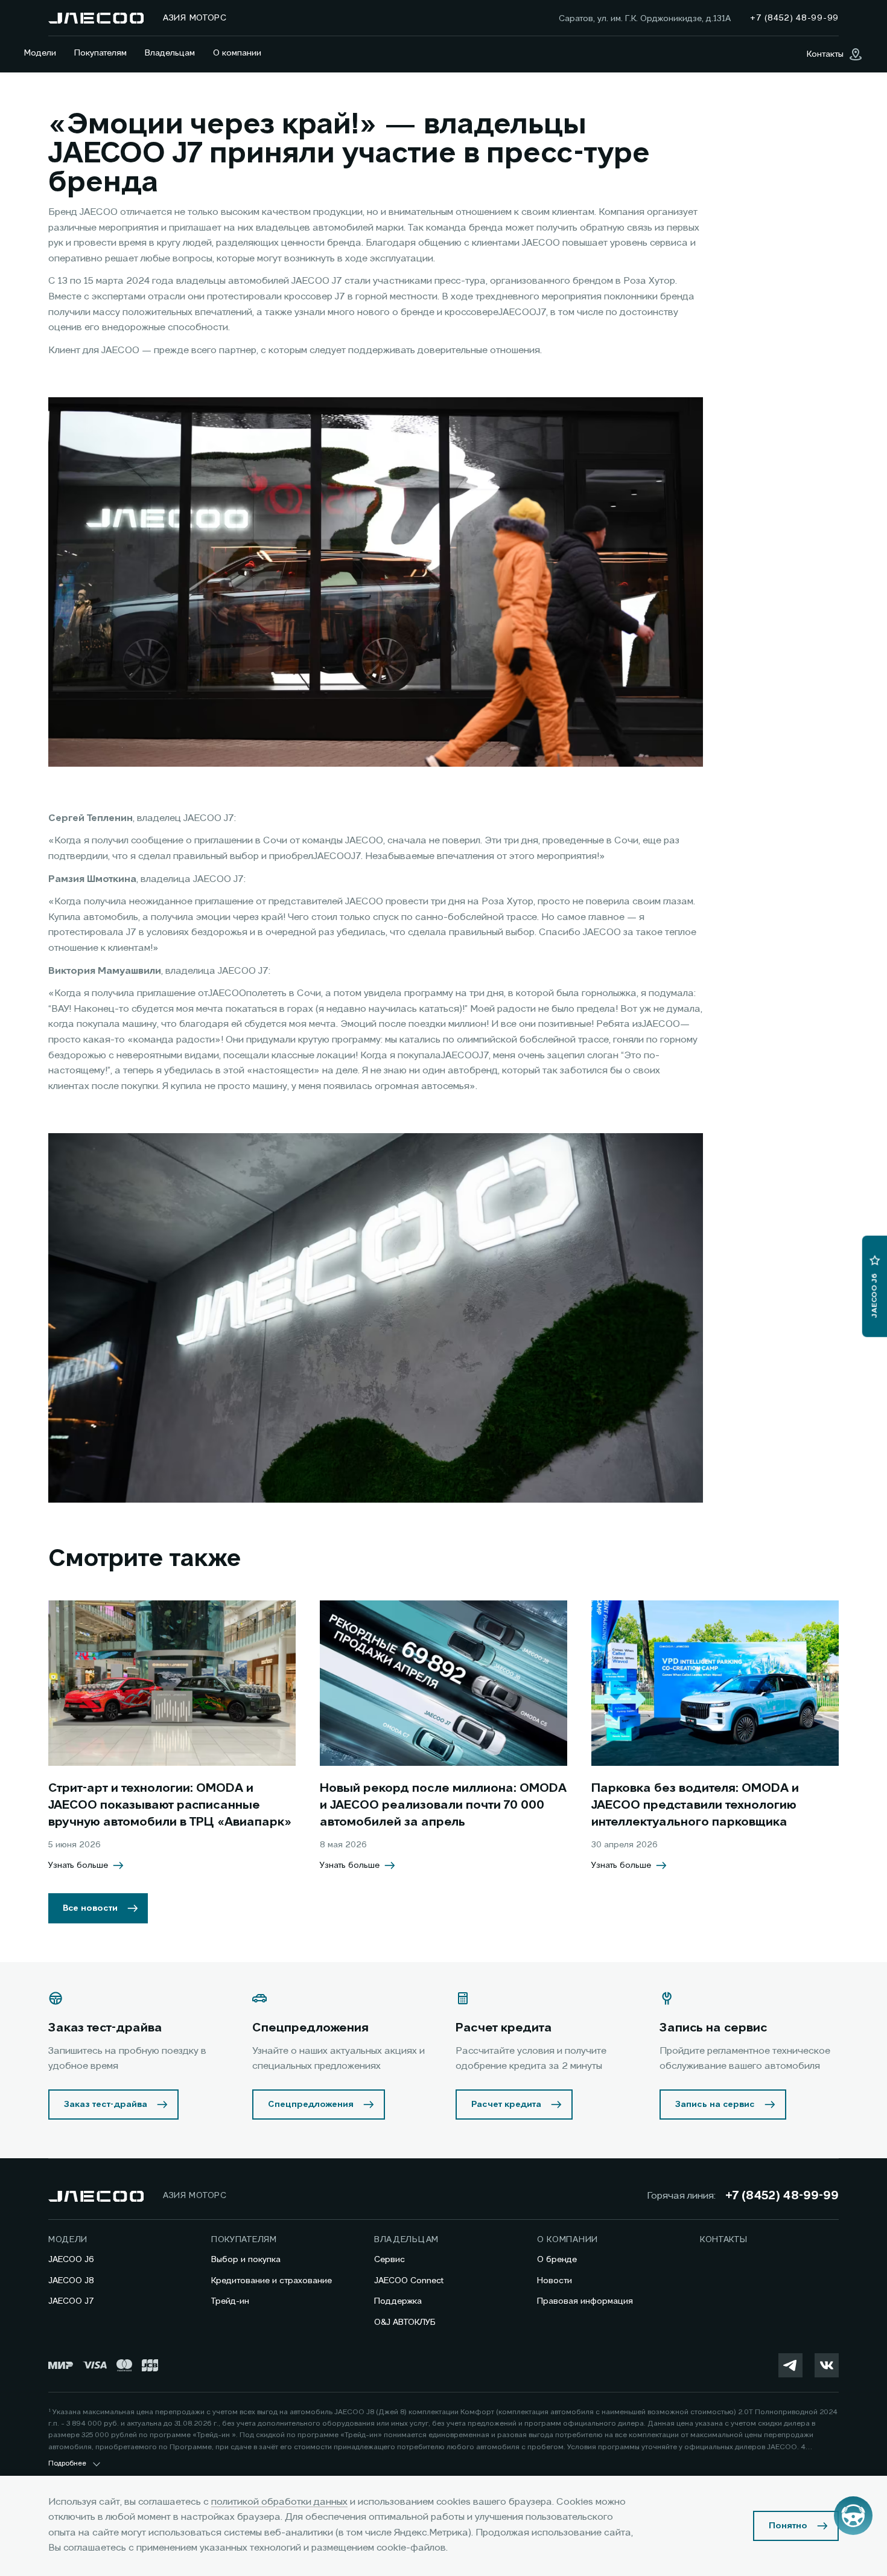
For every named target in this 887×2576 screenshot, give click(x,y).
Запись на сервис (715, 2105)
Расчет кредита (506, 2105)
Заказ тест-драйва (106, 2105)
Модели (40, 53)
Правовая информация (585, 2301)
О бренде (557, 2260)
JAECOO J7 (71, 2301)
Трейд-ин (230, 2301)
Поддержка (398, 2301)
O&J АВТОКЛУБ (405, 2322)
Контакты (724, 2240)
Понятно (788, 2526)
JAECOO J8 (71, 2281)
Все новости (90, 1908)
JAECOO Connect (409, 2281)
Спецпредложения (311, 2105)
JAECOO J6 (71, 2260)
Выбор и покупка (246, 2260)
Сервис (389, 2260)
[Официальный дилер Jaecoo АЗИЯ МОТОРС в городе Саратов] (96, 18)
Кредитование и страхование (272, 2281)
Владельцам (170, 53)
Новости (555, 2281)
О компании (237, 53)
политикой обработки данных (279, 2502)
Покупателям (100, 53)
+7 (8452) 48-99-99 (782, 2196)
